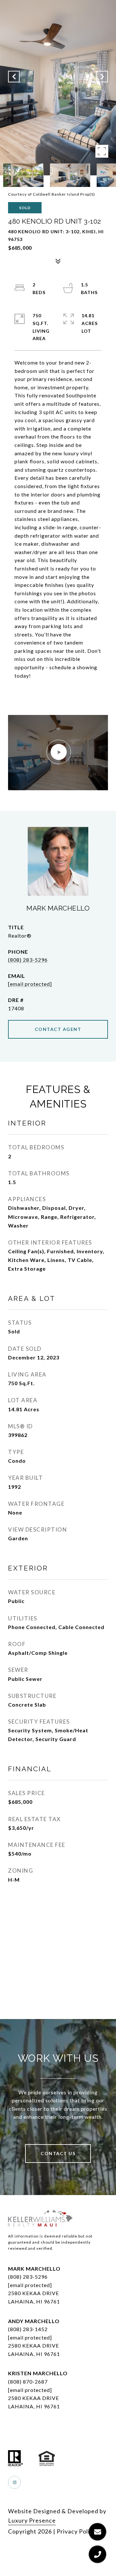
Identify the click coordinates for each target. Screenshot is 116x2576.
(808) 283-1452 (28, 2329)
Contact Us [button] (58, 2153)
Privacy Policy (76, 2531)
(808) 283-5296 (28, 960)
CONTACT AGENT (58, 1029)
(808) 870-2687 (28, 2381)
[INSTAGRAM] (15, 2482)
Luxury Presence (32, 2520)
